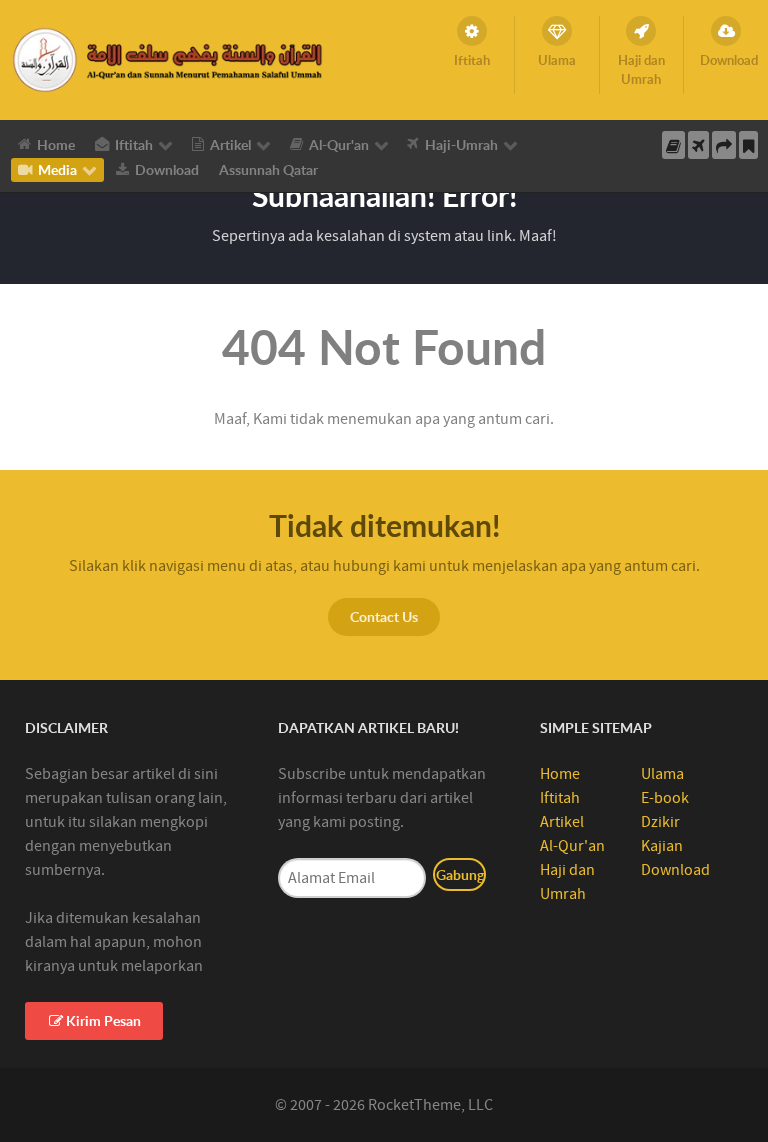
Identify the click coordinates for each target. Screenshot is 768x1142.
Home (560, 774)
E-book (665, 798)
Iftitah (560, 798)
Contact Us (384, 616)
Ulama (662, 774)
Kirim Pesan (103, 1020)
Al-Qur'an (572, 846)
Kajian (662, 846)
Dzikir (660, 822)
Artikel (562, 822)
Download (675, 870)
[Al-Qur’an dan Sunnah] (170, 59)
